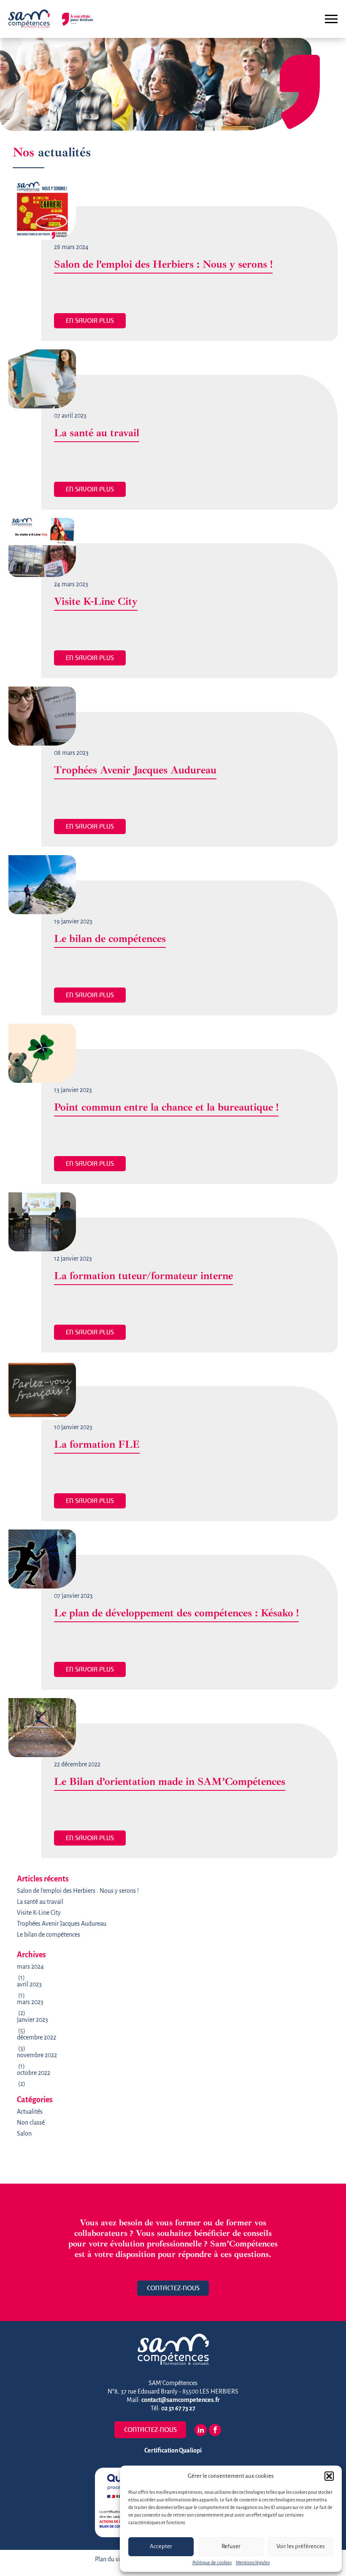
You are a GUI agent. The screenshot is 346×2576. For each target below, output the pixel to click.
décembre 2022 (36, 2038)
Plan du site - (112, 2560)
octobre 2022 (34, 2073)
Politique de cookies (212, 2563)
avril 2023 (29, 1985)
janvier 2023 (32, 2020)
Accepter (161, 2547)
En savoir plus (90, 321)
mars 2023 (30, 2002)
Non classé (31, 2123)
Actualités (30, 2112)
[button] (329, 2476)
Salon (24, 2134)
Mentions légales (253, 2563)
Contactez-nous (173, 2288)
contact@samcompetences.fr (181, 2400)
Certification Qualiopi (173, 2451)
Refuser (231, 2547)
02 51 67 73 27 (178, 2409)
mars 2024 (30, 1967)
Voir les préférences (301, 2547)
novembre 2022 (37, 2055)
